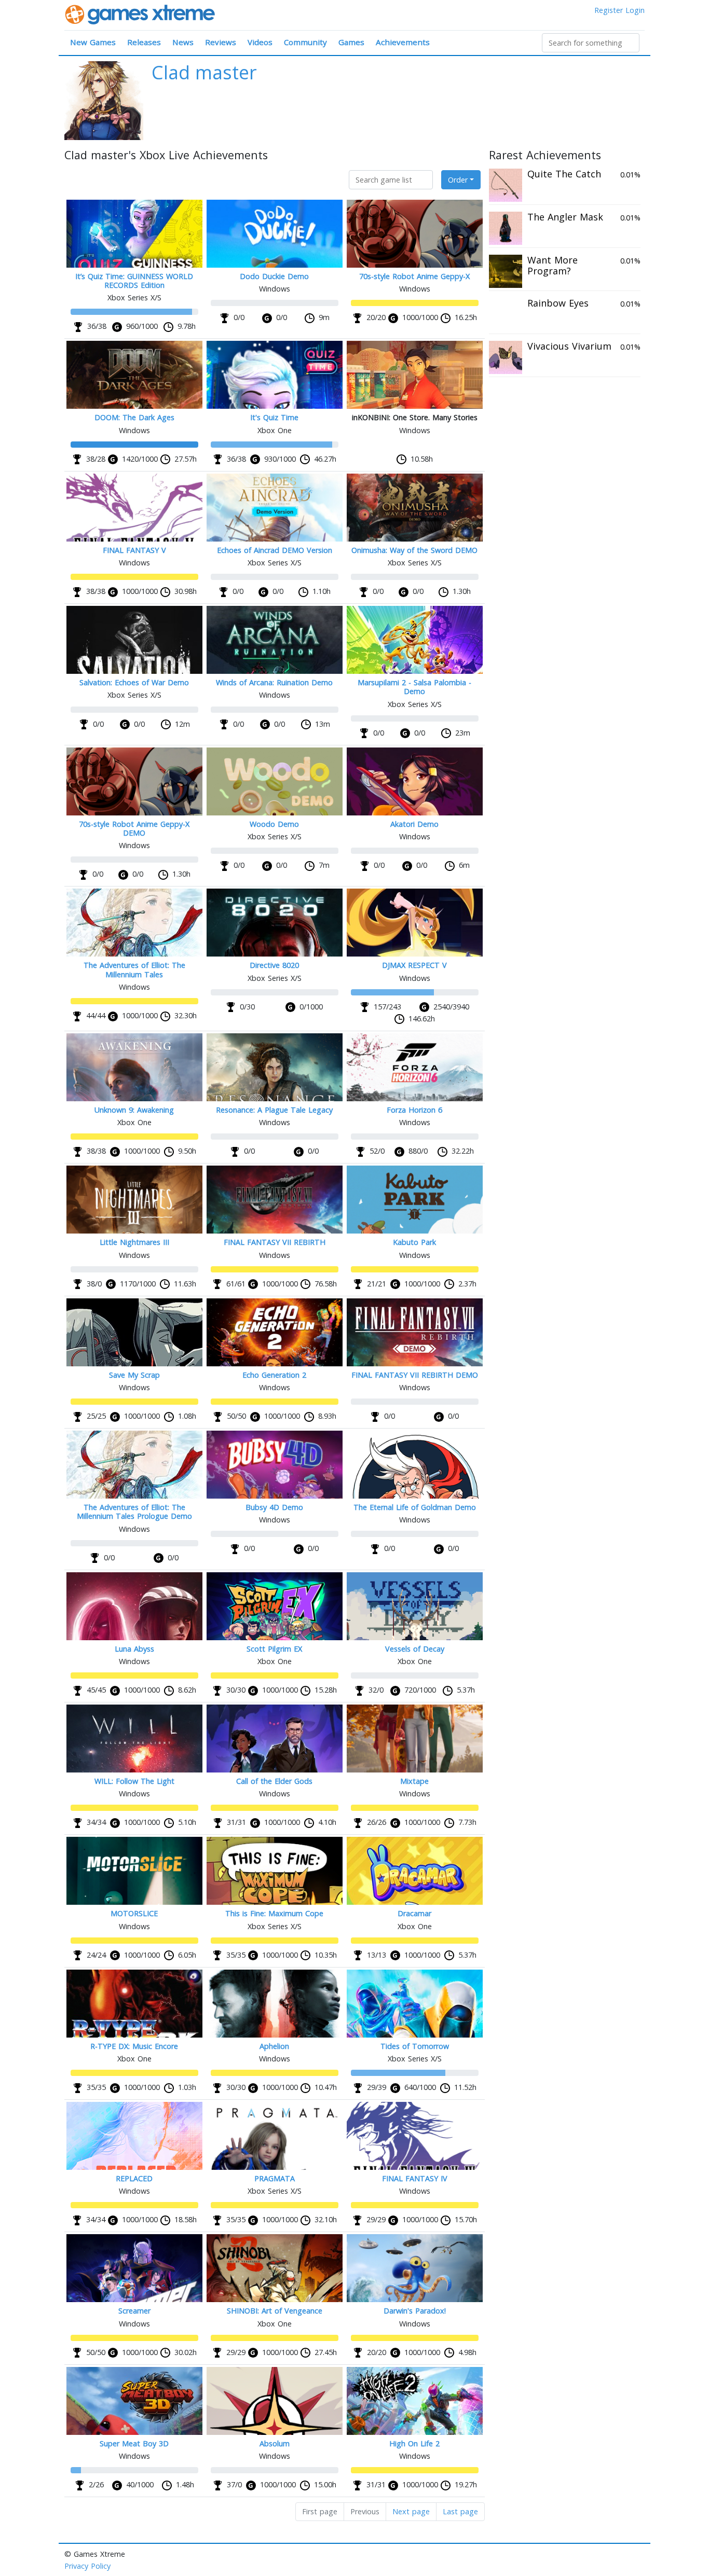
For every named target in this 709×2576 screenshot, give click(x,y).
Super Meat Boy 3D (134, 2443)
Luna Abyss (134, 1649)
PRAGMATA (275, 2178)
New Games (93, 42)
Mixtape (414, 1781)
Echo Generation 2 (274, 1375)
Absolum (275, 2443)
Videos (260, 42)
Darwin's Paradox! (415, 2311)
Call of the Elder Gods (274, 1781)
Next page (411, 2511)
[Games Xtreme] (141, 14)
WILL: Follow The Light (134, 1781)
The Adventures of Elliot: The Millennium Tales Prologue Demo (134, 1512)
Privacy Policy (87, 2566)
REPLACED (134, 2178)
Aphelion (274, 2046)
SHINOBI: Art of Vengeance (275, 2311)
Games (351, 42)
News (183, 42)
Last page (460, 2511)
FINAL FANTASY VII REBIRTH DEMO (415, 1375)
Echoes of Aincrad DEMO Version (275, 550)
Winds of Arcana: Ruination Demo (274, 682)
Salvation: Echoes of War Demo (134, 682)
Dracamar (414, 1913)
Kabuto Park (414, 1242)
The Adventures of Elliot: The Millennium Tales (134, 970)
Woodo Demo (274, 824)
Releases (144, 42)
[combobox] (591, 43)
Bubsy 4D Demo (274, 1507)
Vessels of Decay (415, 1649)
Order (458, 180)
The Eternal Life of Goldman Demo (415, 1507)
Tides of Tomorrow (415, 2046)
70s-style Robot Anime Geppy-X (414, 276)
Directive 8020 (274, 965)
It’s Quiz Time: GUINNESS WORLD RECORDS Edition (134, 281)
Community (305, 42)
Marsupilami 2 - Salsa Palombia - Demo (414, 687)
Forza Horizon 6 (414, 1110)
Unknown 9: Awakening (134, 1110)
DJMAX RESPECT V (414, 965)
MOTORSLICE (134, 1913)
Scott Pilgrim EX (274, 1649)
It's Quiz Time (274, 417)
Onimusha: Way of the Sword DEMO (414, 550)
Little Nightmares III (134, 1242)
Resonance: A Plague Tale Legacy (274, 1110)
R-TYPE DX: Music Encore (134, 2046)
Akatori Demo (414, 824)
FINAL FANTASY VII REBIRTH (275, 1242)
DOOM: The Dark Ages (134, 417)
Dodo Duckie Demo (274, 276)
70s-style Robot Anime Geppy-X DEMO (134, 828)
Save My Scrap (134, 1375)
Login (635, 10)
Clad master (204, 72)
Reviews (221, 42)
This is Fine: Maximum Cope (274, 1913)
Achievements (403, 42)
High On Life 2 (414, 2443)
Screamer (134, 2311)
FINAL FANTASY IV (415, 2178)
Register (609, 10)
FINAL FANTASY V (134, 550)
